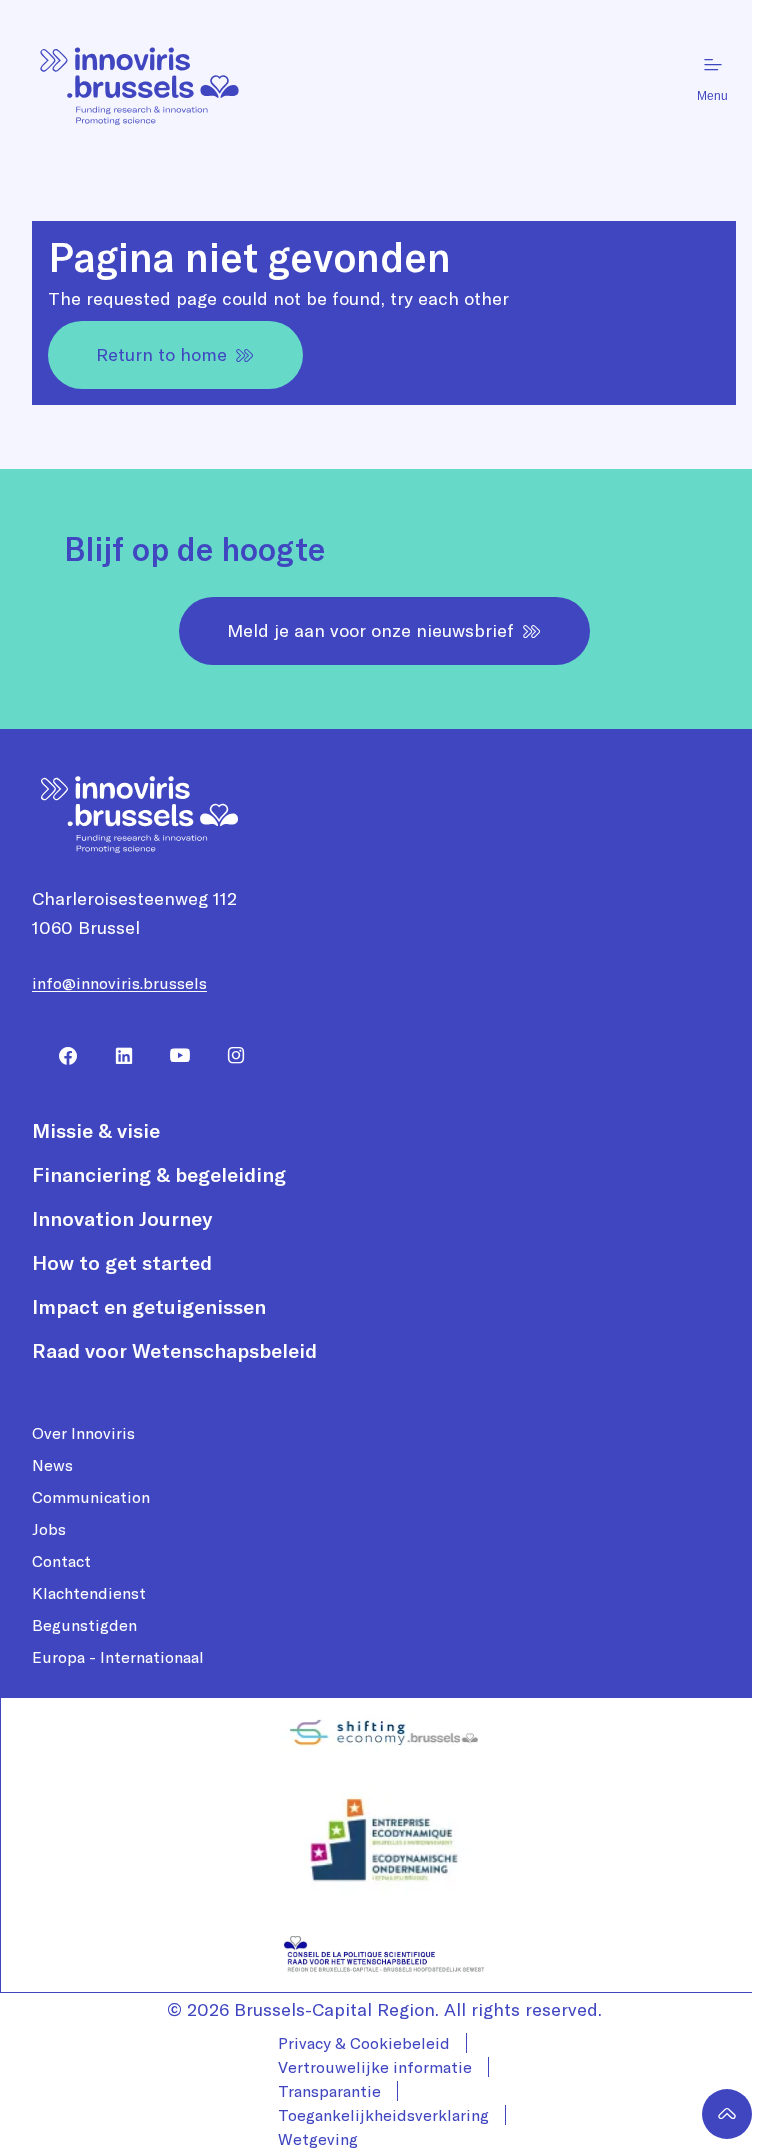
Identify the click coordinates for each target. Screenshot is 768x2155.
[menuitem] (60, 1056)
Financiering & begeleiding (159, 1174)
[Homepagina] (140, 78)
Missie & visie (96, 1130)
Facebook (60, 1056)
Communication (91, 1497)
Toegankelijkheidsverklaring (383, 2115)
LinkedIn (116, 1056)
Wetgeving (318, 2139)
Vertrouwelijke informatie (375, 2067)
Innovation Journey (122, 1218)
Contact (61, 1561)
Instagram (228, 1056)
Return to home (161, 354)
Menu (712, 96)
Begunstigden (84, 1625)
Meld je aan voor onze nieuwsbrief (370, 630)
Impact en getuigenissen (149, 1306)
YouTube (172, 1056)
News (52, 1465)
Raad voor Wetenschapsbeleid (174, 1350)
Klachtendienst (89, 1593)
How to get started (122, 1262)
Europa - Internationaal (118, 1657)
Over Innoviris (83, 1433)
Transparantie (329, 2091)
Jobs (49, 1529)
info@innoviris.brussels (119, 983)
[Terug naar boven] (727, 2114)
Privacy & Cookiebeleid (364, 2043)
